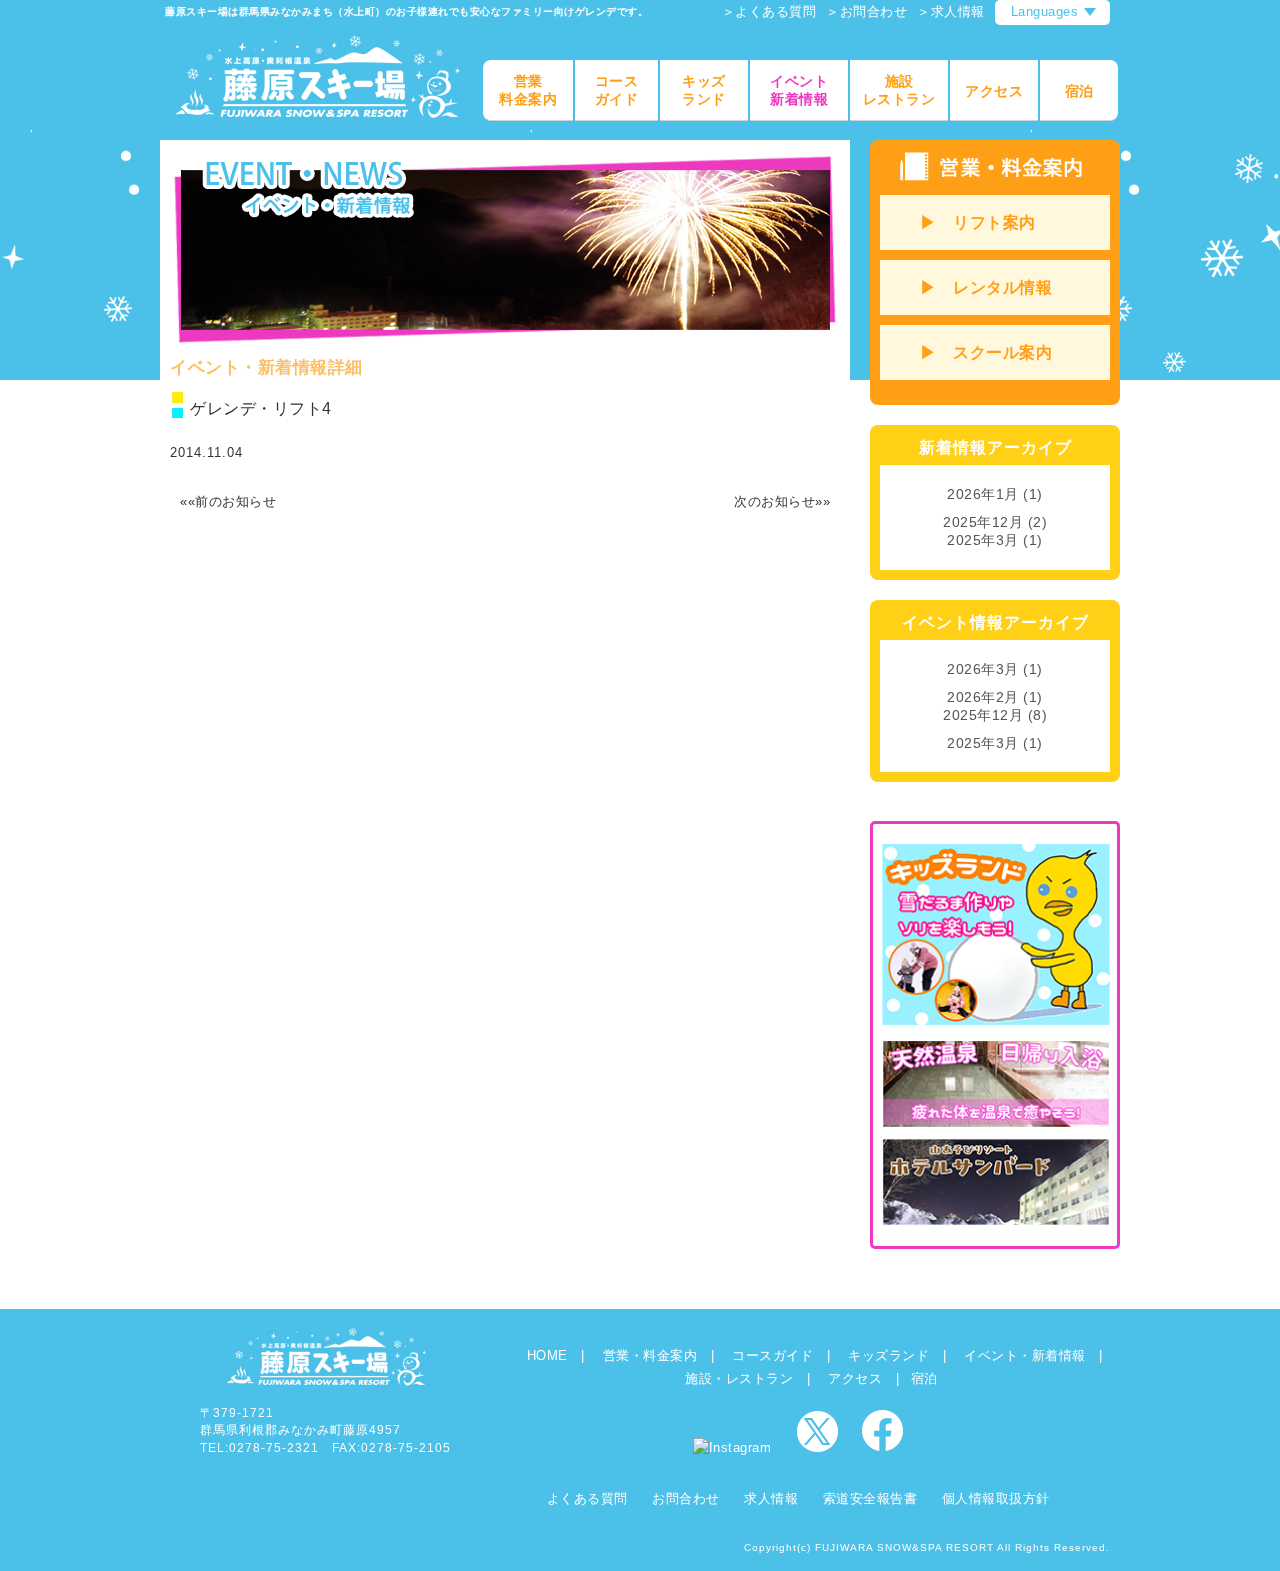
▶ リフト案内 (978, 222)
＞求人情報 (951, 11)
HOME (547, 1355)
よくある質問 (587, 1498)
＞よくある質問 (769, 11)
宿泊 (924, 1378)
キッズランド (888, 1355)
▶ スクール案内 (986, 352)
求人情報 (771, 1498)
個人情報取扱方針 (996, 1498)
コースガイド (772, 1355)
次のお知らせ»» (782, 501)
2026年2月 (983, 697)
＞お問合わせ (866, 11)
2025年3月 (983, 540)
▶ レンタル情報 (986, 287)
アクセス (855, 1378)
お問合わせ (686, 1498)
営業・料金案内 (650, 1355)
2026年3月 (983, 669)
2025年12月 (983, 522)
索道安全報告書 (870, 1498)
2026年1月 (983, 494)
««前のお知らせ (228, 501)
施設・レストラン (739, 1378)
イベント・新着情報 (1025, 1355)
